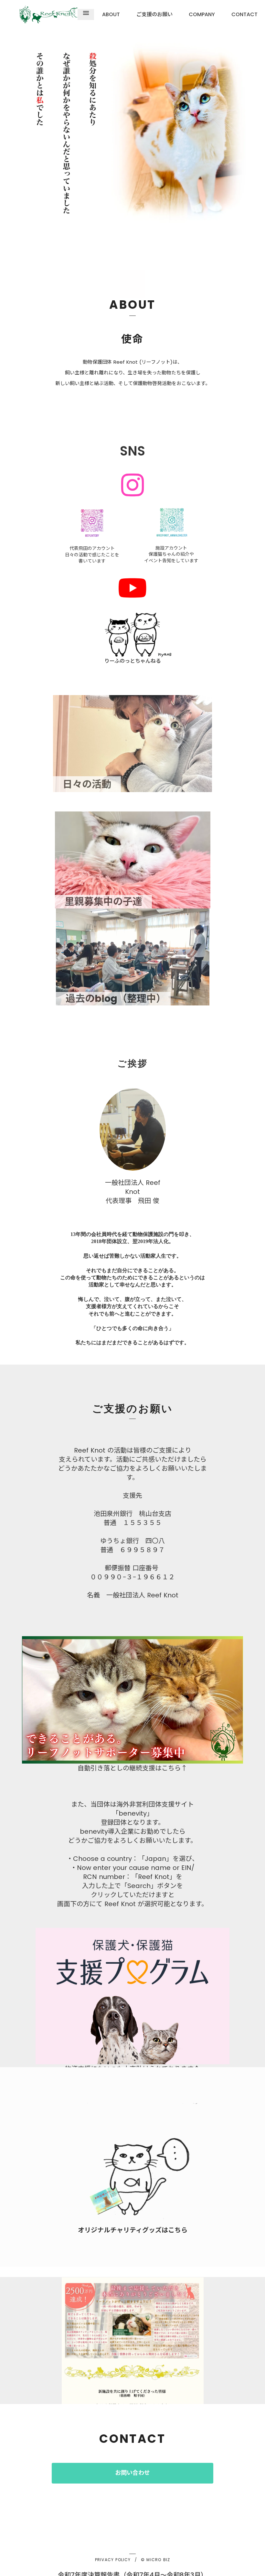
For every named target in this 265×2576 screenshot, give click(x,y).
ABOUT (111, 15)
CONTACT (244, 15)
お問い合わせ (132, 2473)
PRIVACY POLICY (113, 2560)
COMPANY (202, 15)
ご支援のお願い (154, 15)
